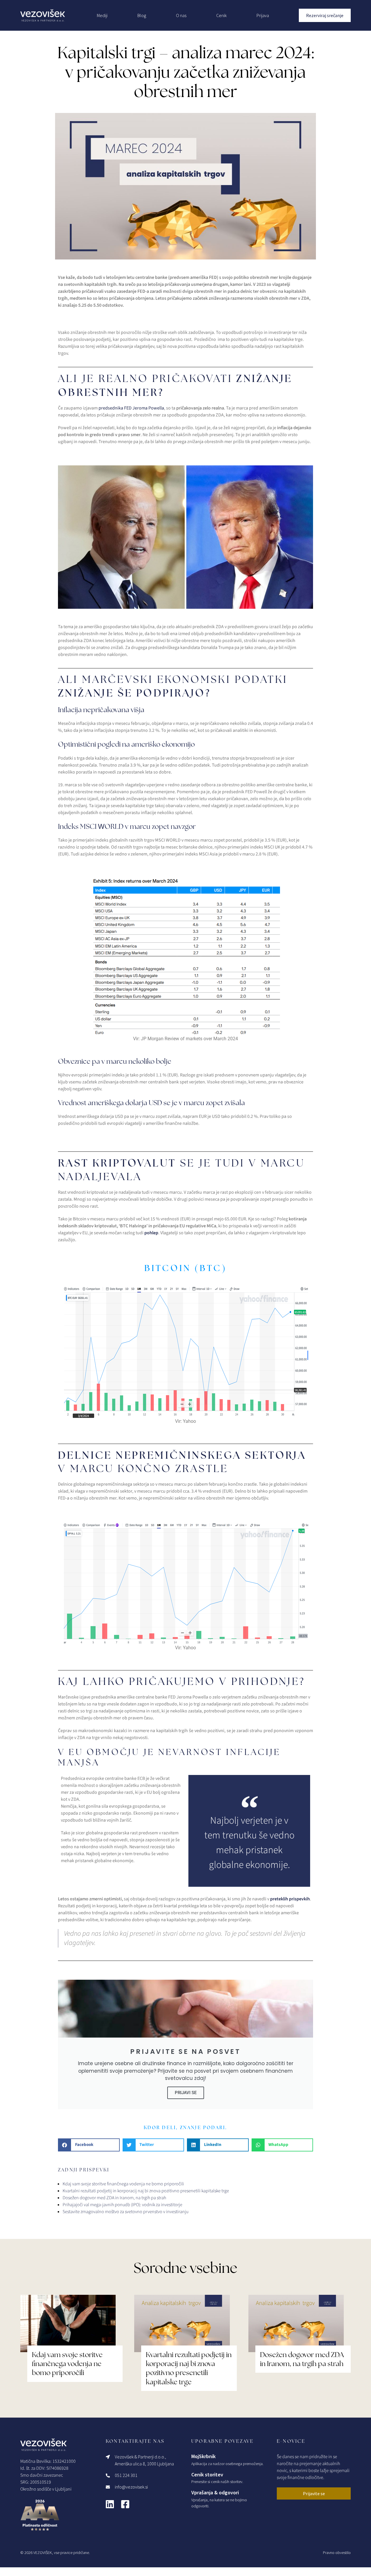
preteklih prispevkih (290, 1899)
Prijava (263, 15)
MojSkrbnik (203, 2456)
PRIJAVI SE (186, 2093)
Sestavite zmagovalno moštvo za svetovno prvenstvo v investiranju (126, 2212)
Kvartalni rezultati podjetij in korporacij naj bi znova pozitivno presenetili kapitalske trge (146, 2191)
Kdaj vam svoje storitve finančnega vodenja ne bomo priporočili (123, 2184)
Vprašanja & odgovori (215, 2492)
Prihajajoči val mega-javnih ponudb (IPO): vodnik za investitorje (122, 2205)
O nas (181, 15)
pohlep (151, 1233)
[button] (89, 2145)
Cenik (221, 15)
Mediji (102, 15)
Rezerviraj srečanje (325, 15)
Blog (142, 15)
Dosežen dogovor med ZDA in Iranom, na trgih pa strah (114, 2198)
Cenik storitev (207, 2474)
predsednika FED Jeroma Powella (131, 408)
